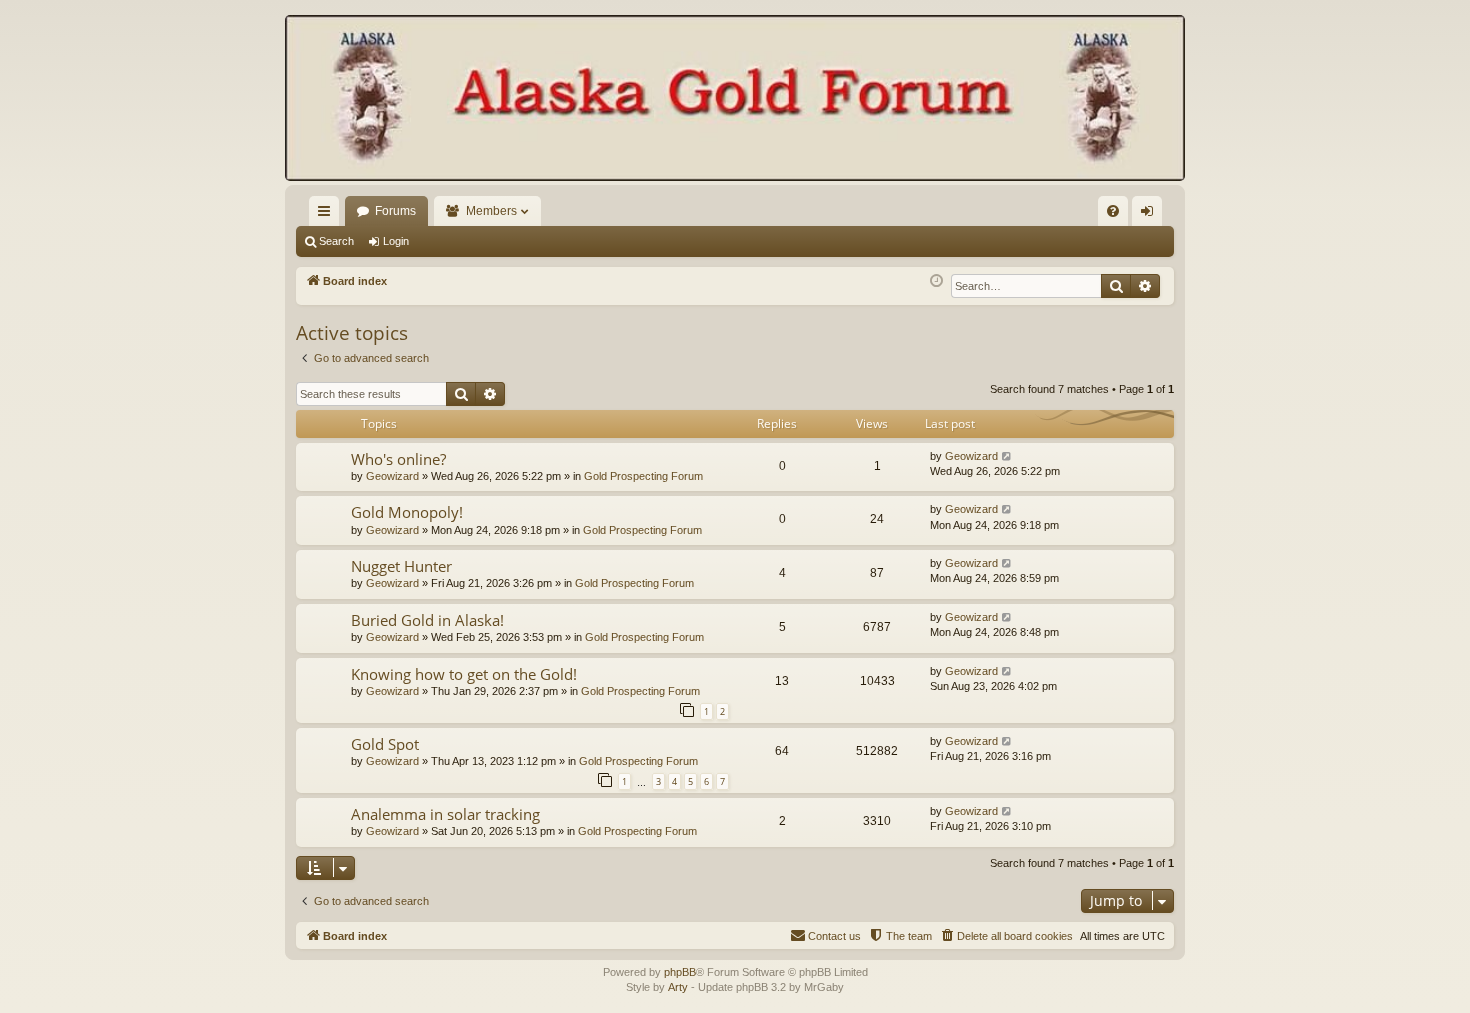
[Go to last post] (1007, 456)
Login (396, 241)
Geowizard (392, 476)
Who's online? (398, 459)
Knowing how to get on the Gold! (464, 674)
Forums (395, 211)
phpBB (680, 972)
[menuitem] (1113, 211)
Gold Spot (385, 744)
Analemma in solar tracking (445, 814)
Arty (678, 987)
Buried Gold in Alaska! (427, 620)
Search (336, 241)
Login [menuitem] (1151, 215)
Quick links (328, 215)
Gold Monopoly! (407, 512)
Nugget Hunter (401, 566)
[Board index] (735, 100)
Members (491, 211)
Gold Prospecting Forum (643, 476)
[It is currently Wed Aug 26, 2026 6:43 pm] (936, 281)
